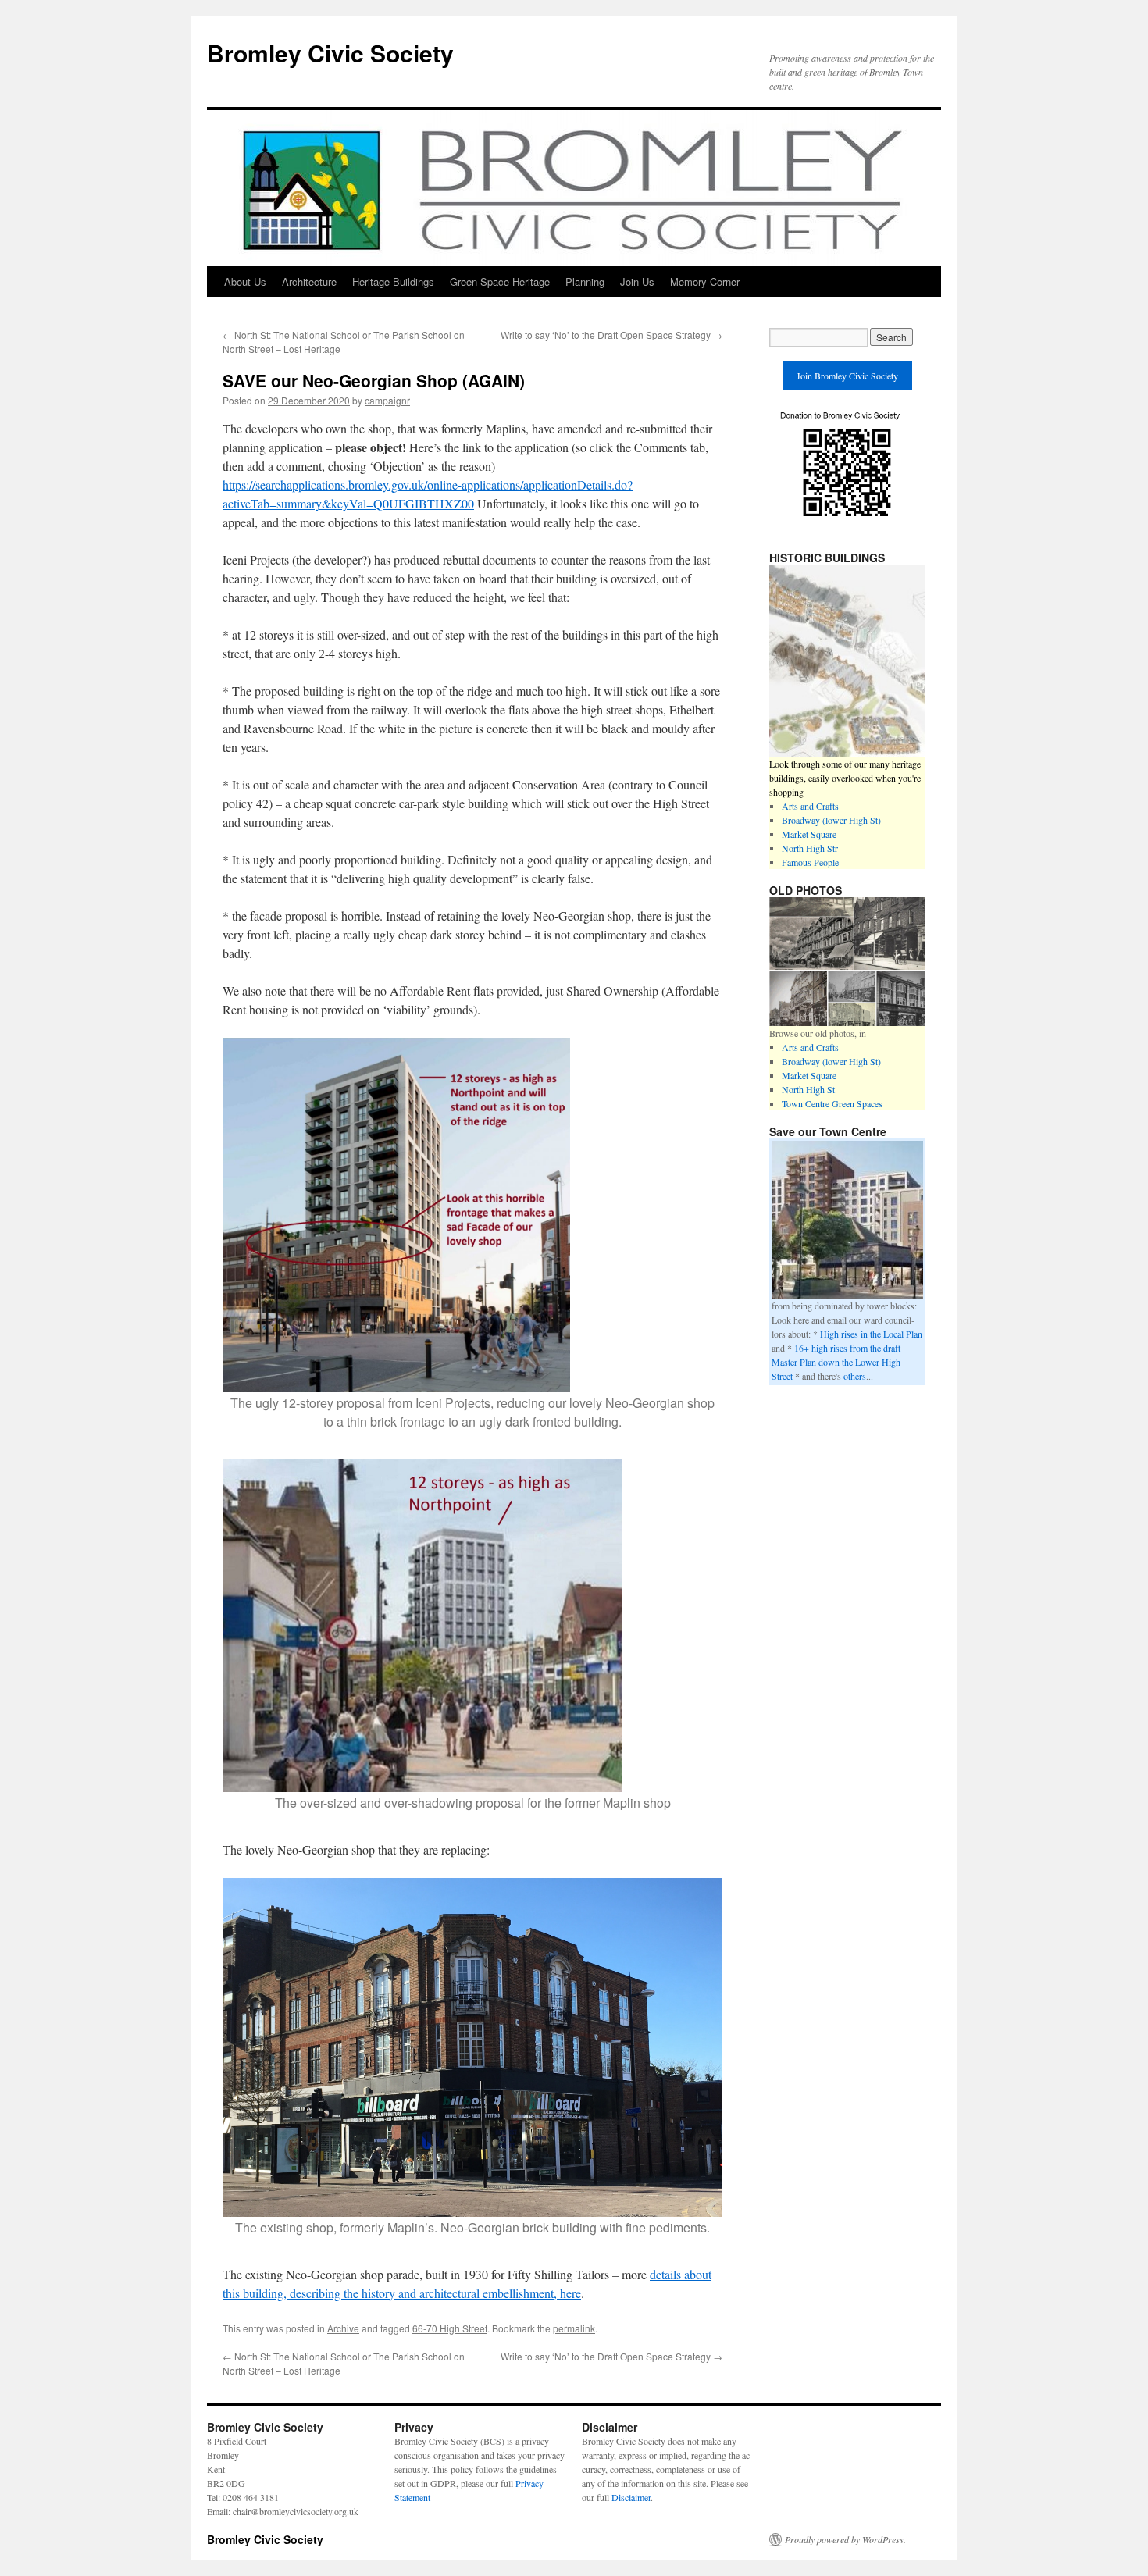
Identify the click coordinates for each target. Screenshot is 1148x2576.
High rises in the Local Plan (871, 1334)
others (855, 1376)
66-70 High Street (450, 2328)
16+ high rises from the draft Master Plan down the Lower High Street (836, 1362)
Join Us (637, 281)
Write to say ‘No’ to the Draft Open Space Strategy (611, 335)
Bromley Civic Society (330, 53)
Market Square (809, 834)
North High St (808, 1089)
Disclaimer (631, 2497)
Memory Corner (705, 281)
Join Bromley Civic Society (847, 376)
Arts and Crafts (810, 806)
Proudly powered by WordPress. (845, 2539)
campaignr (387, 400)
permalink (574, 2328)
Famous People (810, 862)
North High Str (810, 848)
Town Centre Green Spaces (832, 1103)
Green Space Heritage (500, 281)
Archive (343, 2328)
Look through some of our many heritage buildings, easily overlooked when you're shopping (845, 778)
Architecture (309, 281)
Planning (585, 281)
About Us (245, 281)
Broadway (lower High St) (831, 820)
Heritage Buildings (393, 281)
